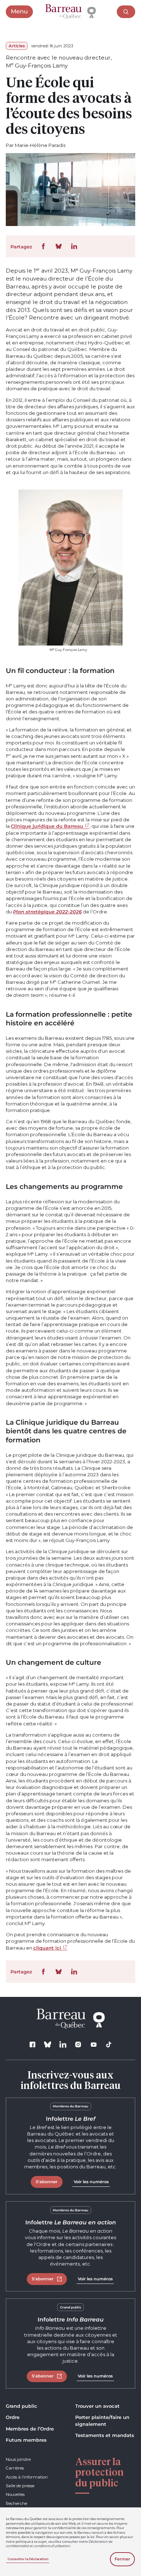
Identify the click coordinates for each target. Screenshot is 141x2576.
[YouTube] (93, 2044)
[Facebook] (32, 2044)
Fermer (122, 2559)
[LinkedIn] (63, 2044)
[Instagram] (78, 2044)
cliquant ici (47, 1948)
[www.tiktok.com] (109, 2044)
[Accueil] (70, 12)
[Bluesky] (48, 2044)
